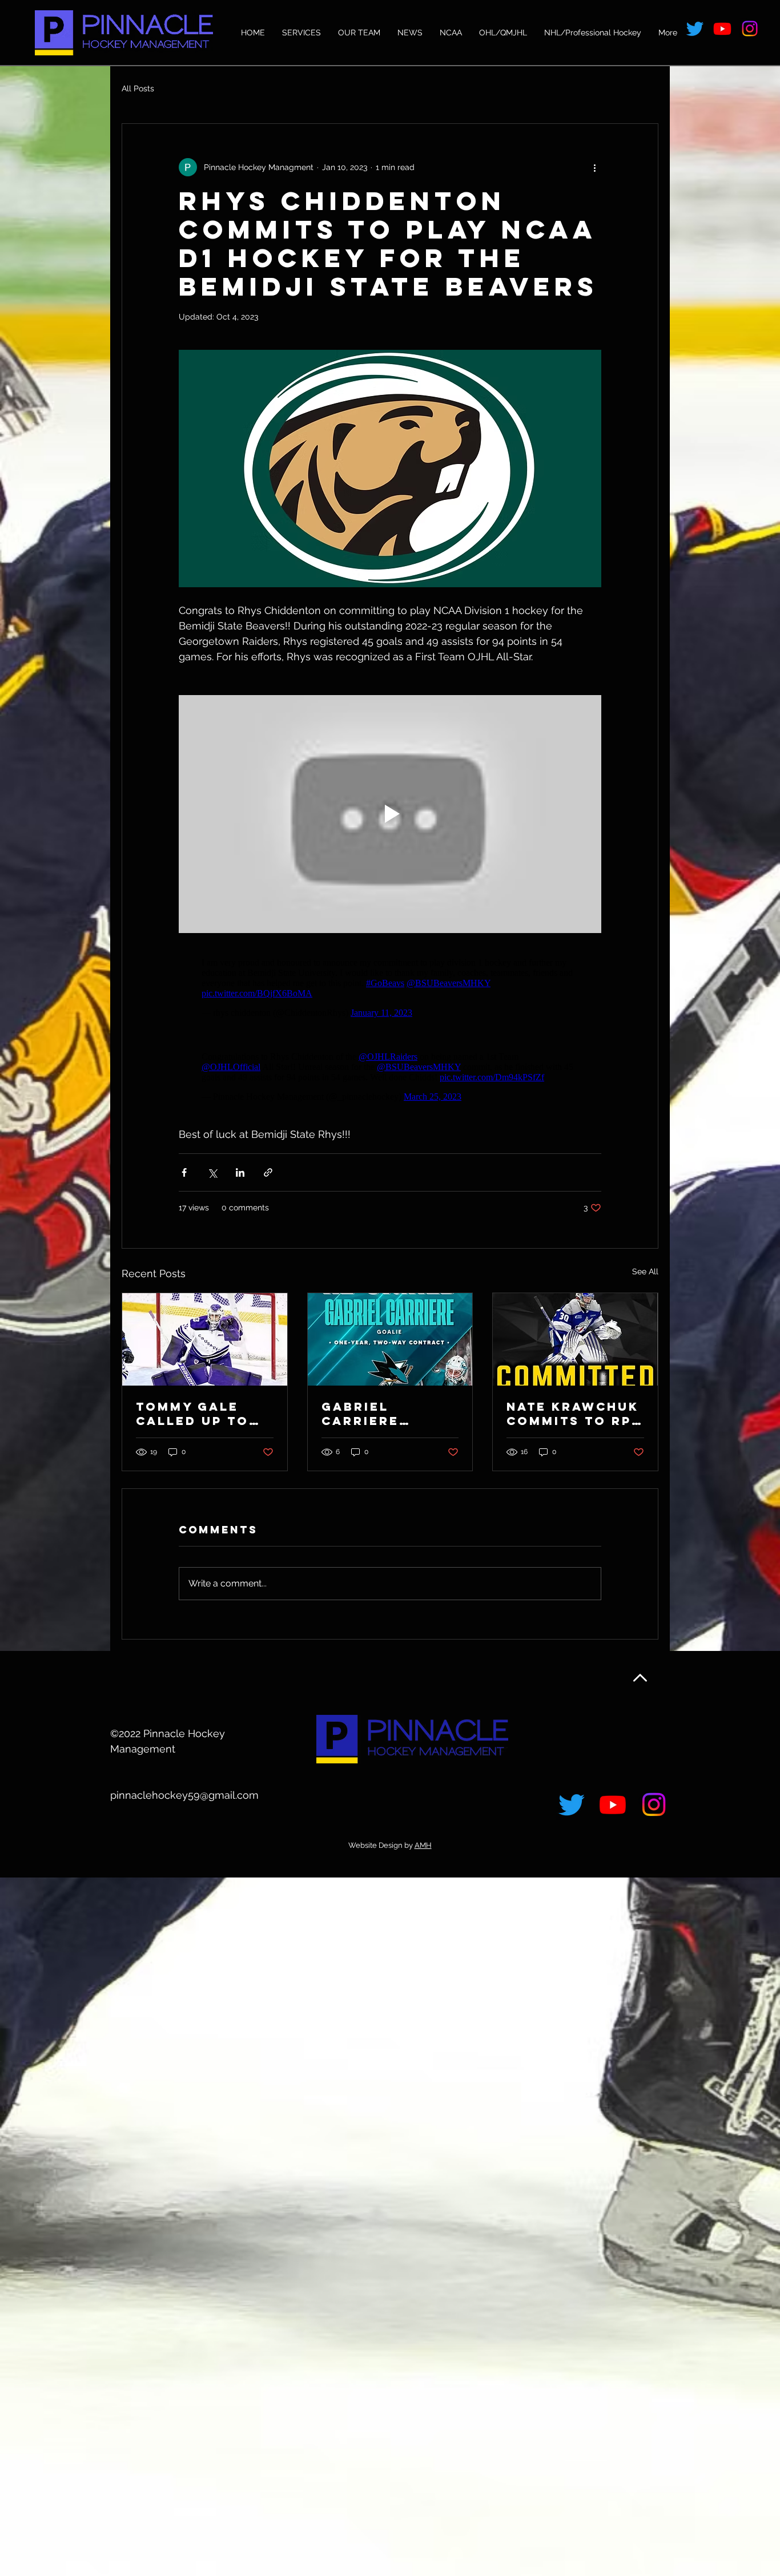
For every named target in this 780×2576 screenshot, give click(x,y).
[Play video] (390, 814)
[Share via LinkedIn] (240, 1172)
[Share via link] (268, 1172)
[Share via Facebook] (184, 1172)
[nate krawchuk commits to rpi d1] (575, 1339)
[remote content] (390, 988)
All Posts (138, 88)
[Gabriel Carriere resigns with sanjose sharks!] (390, 1339)
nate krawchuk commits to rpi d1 (573, 1414)
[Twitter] (695, 29)
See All (645, 1271)
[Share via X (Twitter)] (212, 1172)
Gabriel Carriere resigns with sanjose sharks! (378, 1414)
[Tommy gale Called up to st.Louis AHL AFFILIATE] (205, 1339)
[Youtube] (722, 29)
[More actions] (594, 167)
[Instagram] (750, 29)
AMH (423, 1845)
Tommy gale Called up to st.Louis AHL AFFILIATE (192, 1414)
